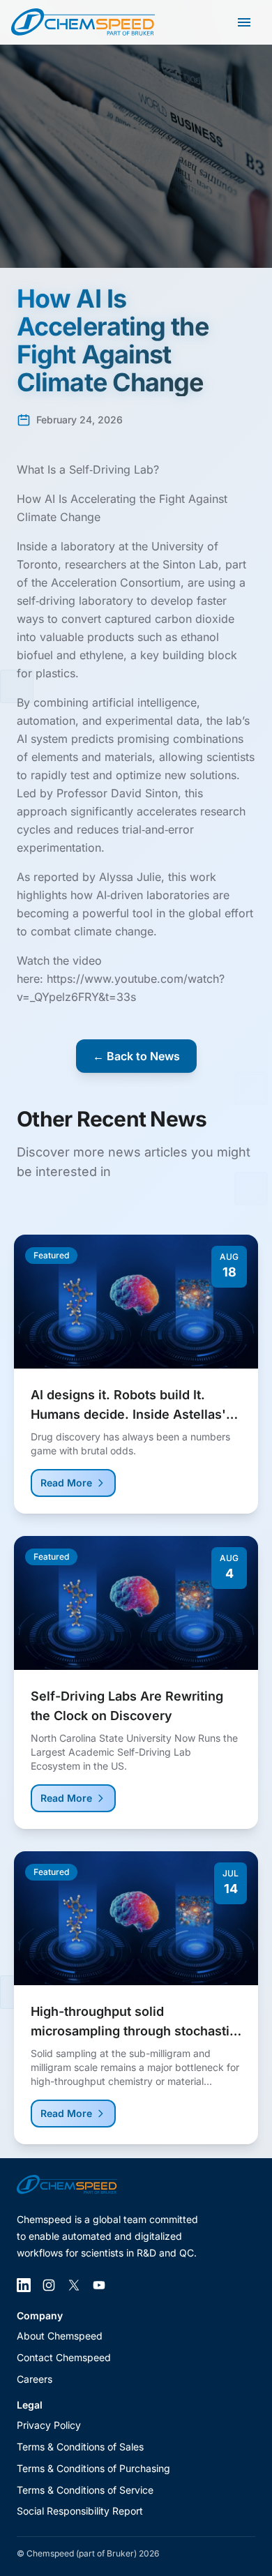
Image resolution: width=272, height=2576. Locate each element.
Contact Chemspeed (64, 2357)
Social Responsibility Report (80, 2511)
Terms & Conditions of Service (85, 2490)
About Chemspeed (60, 2336)
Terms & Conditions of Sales (80, 2447)
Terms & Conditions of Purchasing (93, 2468)
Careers (35, 2379)
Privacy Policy (49, 2425)
